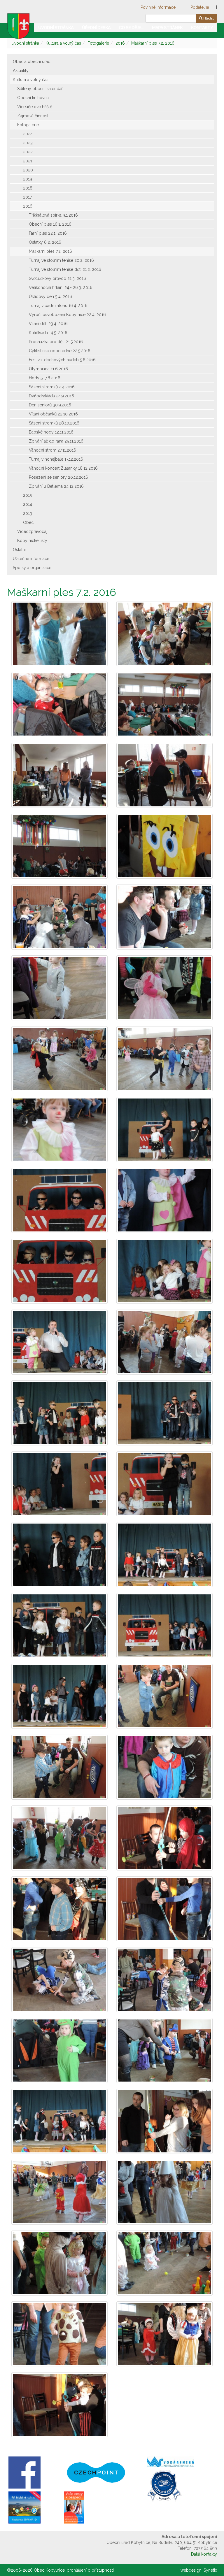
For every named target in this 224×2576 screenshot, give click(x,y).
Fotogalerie (98, 43)
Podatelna (200, 7)
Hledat (208, 18)
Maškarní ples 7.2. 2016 (153, 43)
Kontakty (202, 28)
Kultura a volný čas (63, 43)
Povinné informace (158, 7)
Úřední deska (96, 28)
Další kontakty (204, 2554)
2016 (120, 43)
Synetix (210, 2570)
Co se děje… (131, 28)
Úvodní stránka (56, 28)
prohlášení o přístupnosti (90, 2570)
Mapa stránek (167, 28)
